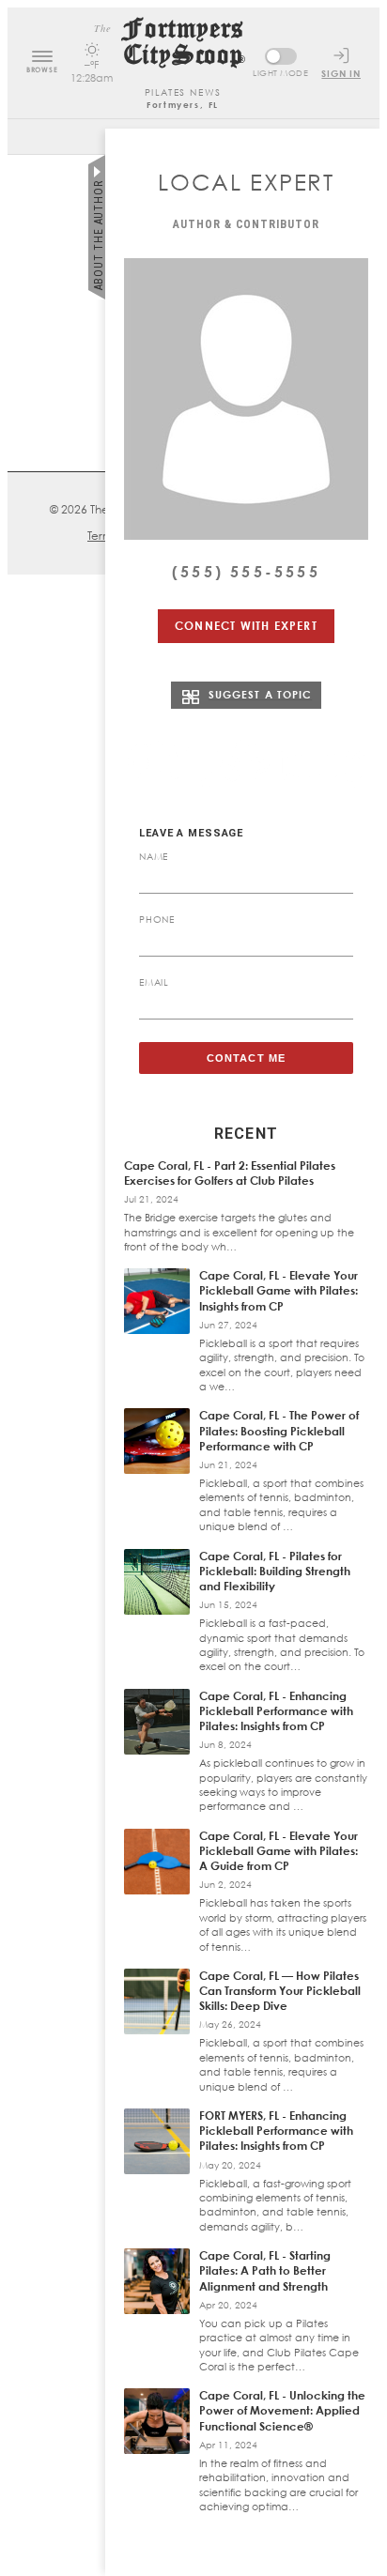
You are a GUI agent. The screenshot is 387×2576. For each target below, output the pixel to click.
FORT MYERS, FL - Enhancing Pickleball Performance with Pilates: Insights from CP (276, 2131)
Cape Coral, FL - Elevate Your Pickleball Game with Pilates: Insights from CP (279, 1290)
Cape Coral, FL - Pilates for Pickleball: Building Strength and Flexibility (275, 1571)
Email (154, 982)
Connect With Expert (246, 626)
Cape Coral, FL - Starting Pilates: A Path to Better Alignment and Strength (265, 2270)
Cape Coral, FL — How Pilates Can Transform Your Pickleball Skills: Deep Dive (280, 1991)
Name (154, 856)
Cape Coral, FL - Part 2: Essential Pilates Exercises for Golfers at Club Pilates (230, 1173)
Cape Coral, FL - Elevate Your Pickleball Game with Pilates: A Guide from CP (279, 1851)
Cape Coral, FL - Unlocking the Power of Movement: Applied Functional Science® (282, 2410)
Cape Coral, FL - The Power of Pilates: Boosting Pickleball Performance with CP (279, 1430)
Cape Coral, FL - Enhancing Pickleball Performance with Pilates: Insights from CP (276, 1711)
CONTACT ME (246, 1058)
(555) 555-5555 (246, 572)
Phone (157, 919)
